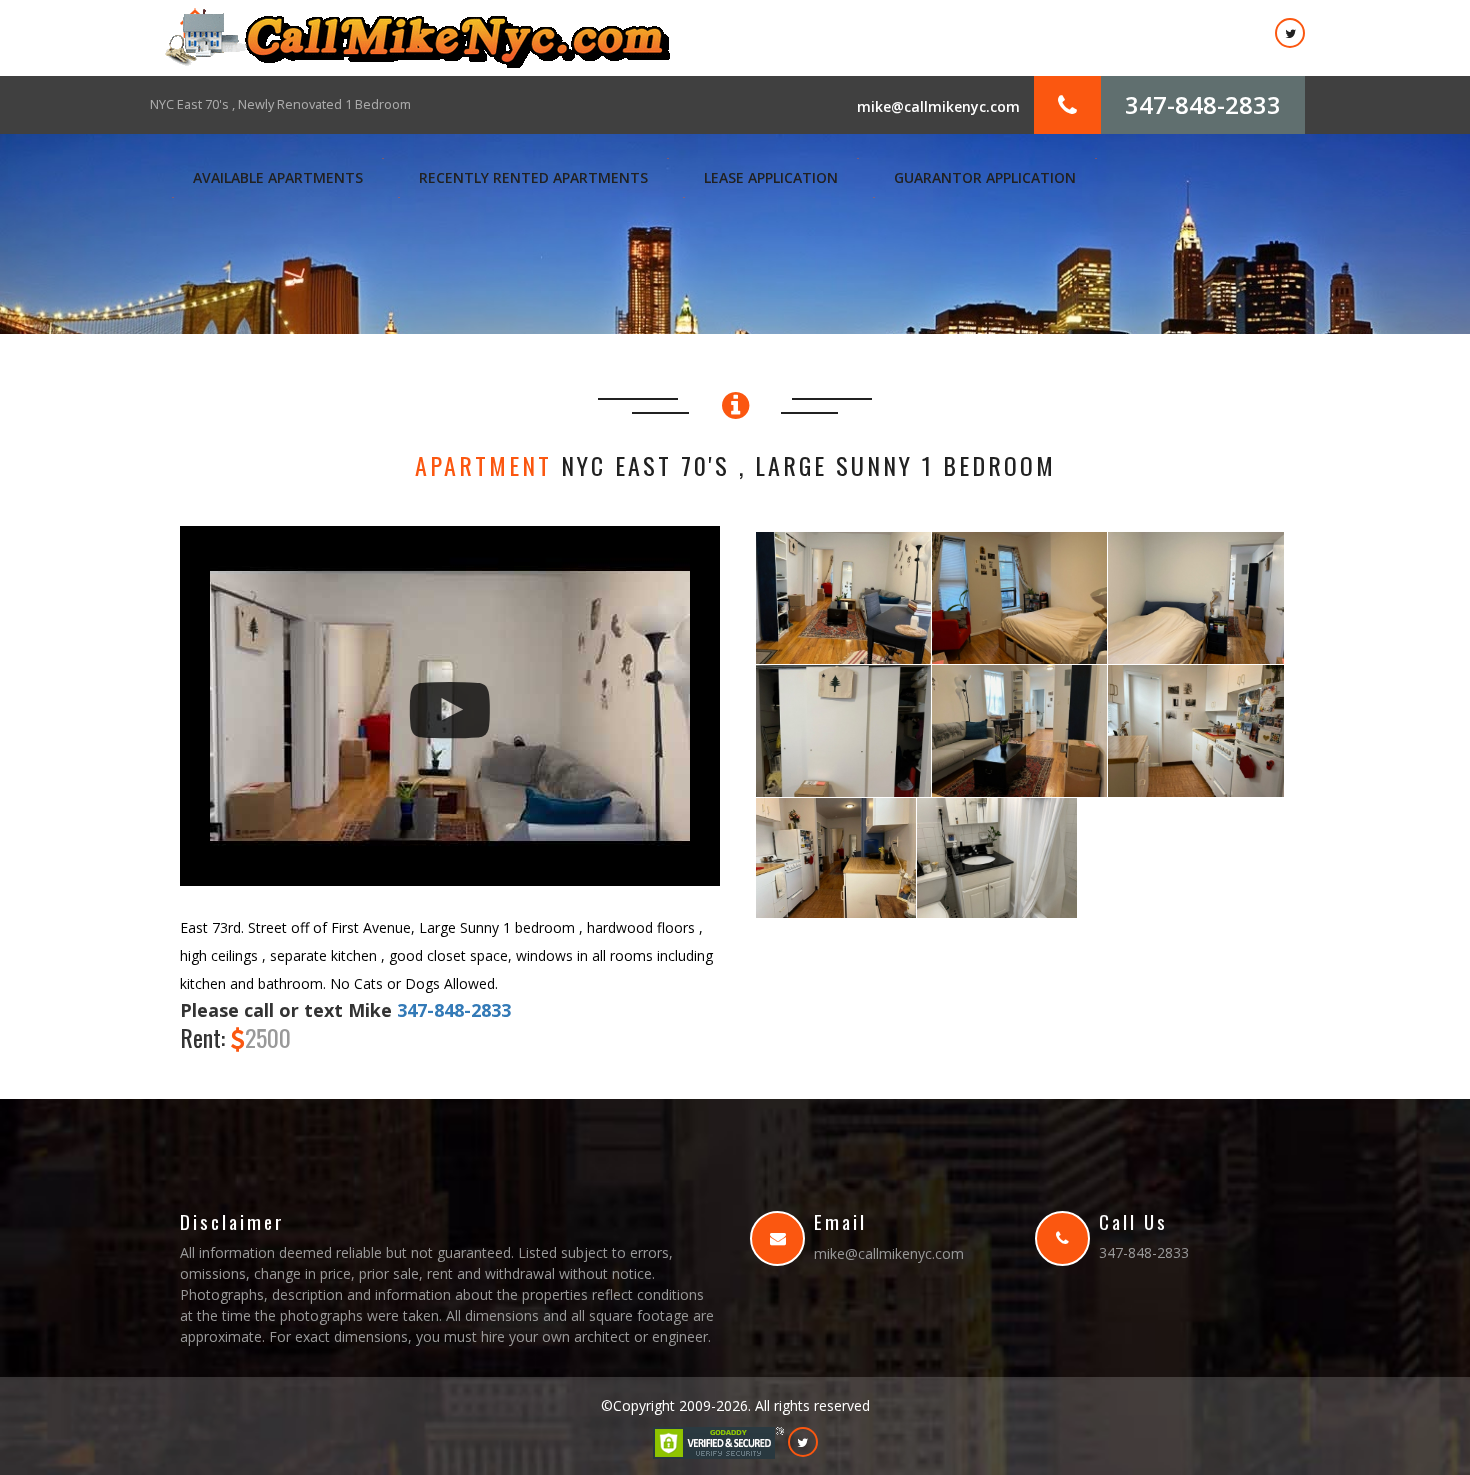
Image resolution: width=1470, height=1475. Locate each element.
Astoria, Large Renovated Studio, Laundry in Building (305, 104)
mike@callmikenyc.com (938, 106)
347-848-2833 (1203, 104)
